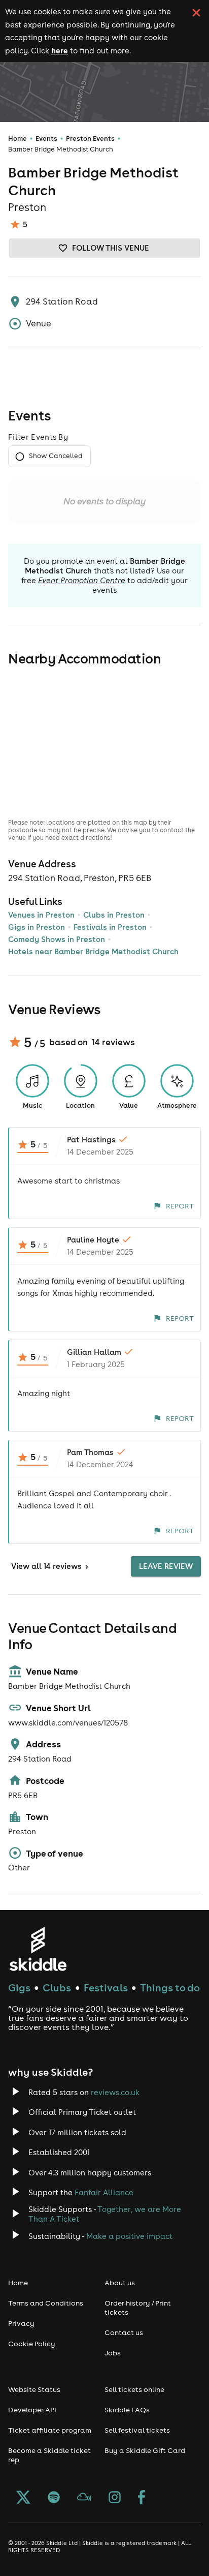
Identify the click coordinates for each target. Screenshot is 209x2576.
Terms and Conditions (46, 2303)
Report (180, 1206)
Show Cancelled (56, 456)
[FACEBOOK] (142, 2498)
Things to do (170, 1988)
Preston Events (90, 139)
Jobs (113, 2353)
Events (46, 139)
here (60, 50)
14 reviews (113, 1042)
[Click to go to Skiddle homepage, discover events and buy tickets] (38, 1949)
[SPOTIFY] (54, 2498)
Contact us (124, 2332)
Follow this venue (111, 248)
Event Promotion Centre (82, 580)
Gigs (19, 1988)
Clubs (57, 1988)
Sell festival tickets (137, 2430)
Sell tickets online (134, 2389)
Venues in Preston (41, 915)
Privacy (21, 2323)
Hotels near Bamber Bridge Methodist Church (93, 951)
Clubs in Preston (114, 915)
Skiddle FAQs (127, 2410)
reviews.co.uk (115, 2092)
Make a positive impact (129, 2236)
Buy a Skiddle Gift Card (145, 2450)
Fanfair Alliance (104, 2192)
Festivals (106, 1988)
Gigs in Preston (37, 927)
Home (18, 139)
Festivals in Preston (110, 927)
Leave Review (166, 1566)
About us (120, 2283)
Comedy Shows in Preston (57, 939)
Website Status (34, 2389)
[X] (23, 2498)
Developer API (32, 2410)
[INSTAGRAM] (115, 2498)
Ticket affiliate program (50, 2430)
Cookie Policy (32, 2344)
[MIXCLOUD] (84, 2498)
